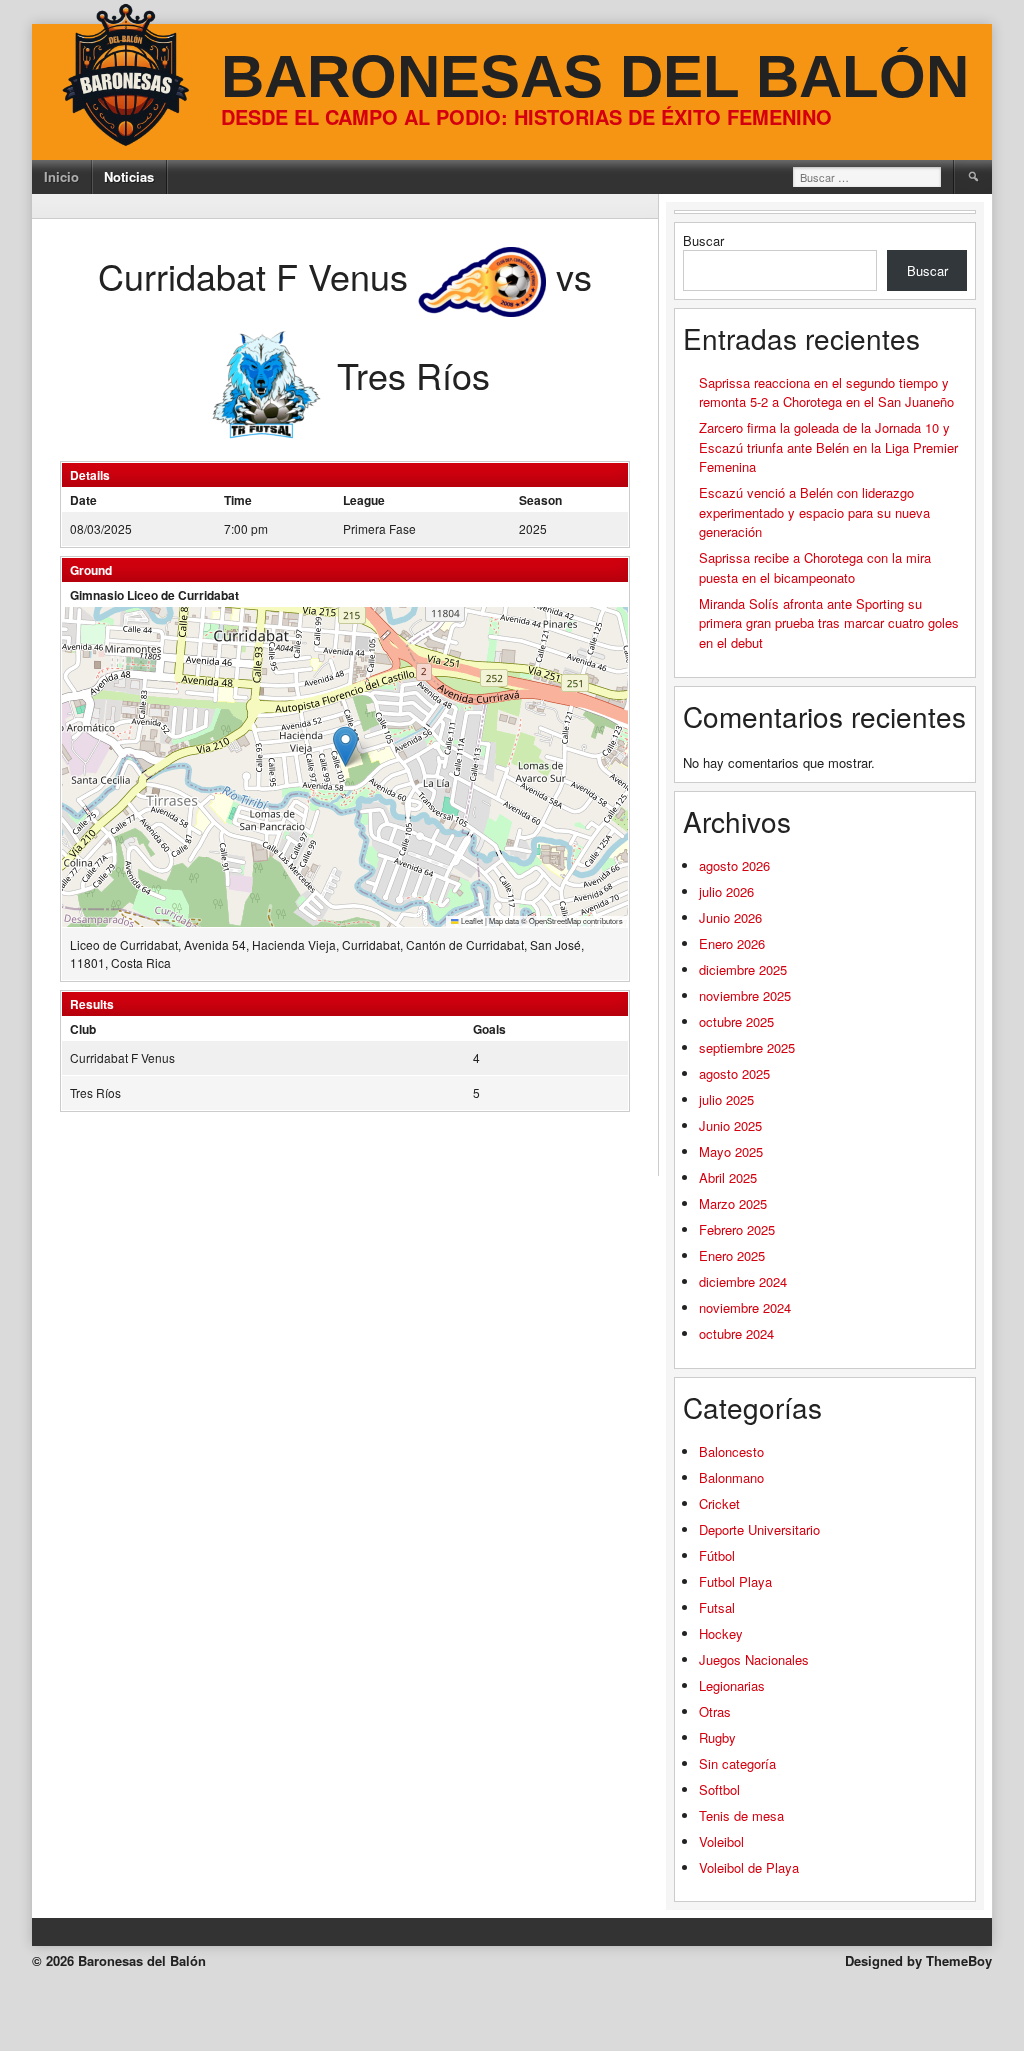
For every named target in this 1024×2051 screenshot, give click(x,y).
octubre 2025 (736, 1021)
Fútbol (717, 1555)
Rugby (717, 1737)
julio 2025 (726, 1099)
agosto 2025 (734, 1073)
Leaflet (471, 920)
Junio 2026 (730, 917)
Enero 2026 (732, 943)
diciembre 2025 (743, 969)
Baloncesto (731, 1451)
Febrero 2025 (737, 1229)
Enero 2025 (732, 1255)
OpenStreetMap (555, 920)
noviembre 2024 (745, 1307)
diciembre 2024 (743, 1281)
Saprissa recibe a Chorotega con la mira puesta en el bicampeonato (815, 567)
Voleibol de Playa (749, 1867)
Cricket (719, 1503)
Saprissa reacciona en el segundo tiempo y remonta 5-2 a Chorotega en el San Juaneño (826, 392)
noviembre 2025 (745, 995)
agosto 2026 (734, 865)
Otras (715, 1711)
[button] (345, 746)
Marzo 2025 (733, 1203)
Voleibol (721, 1841)
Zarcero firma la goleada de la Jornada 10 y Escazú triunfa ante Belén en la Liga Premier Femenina (828, 447)
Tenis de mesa (741, 1815)
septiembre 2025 (747, 1047)
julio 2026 (726, 891)
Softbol (719, 1789)
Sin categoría (737, 1763)
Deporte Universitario (759, 1529)
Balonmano (731, 1477)
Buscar (703, 240)
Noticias (129, 176)
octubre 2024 (736, 1333)
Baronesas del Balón (595, 76)
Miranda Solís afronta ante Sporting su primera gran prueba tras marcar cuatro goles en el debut (829, 623)
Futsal (717, 1607)
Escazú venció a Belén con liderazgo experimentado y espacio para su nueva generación (814, 512)
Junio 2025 (730, 1125)
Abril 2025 (728, 1177)
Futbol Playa (735, 1581)
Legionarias (732, 1685)
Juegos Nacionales (754, 1659)
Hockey (721, 1633)
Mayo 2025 (731, 1151)
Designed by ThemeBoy (918, 1960)
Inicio (61, 176)
